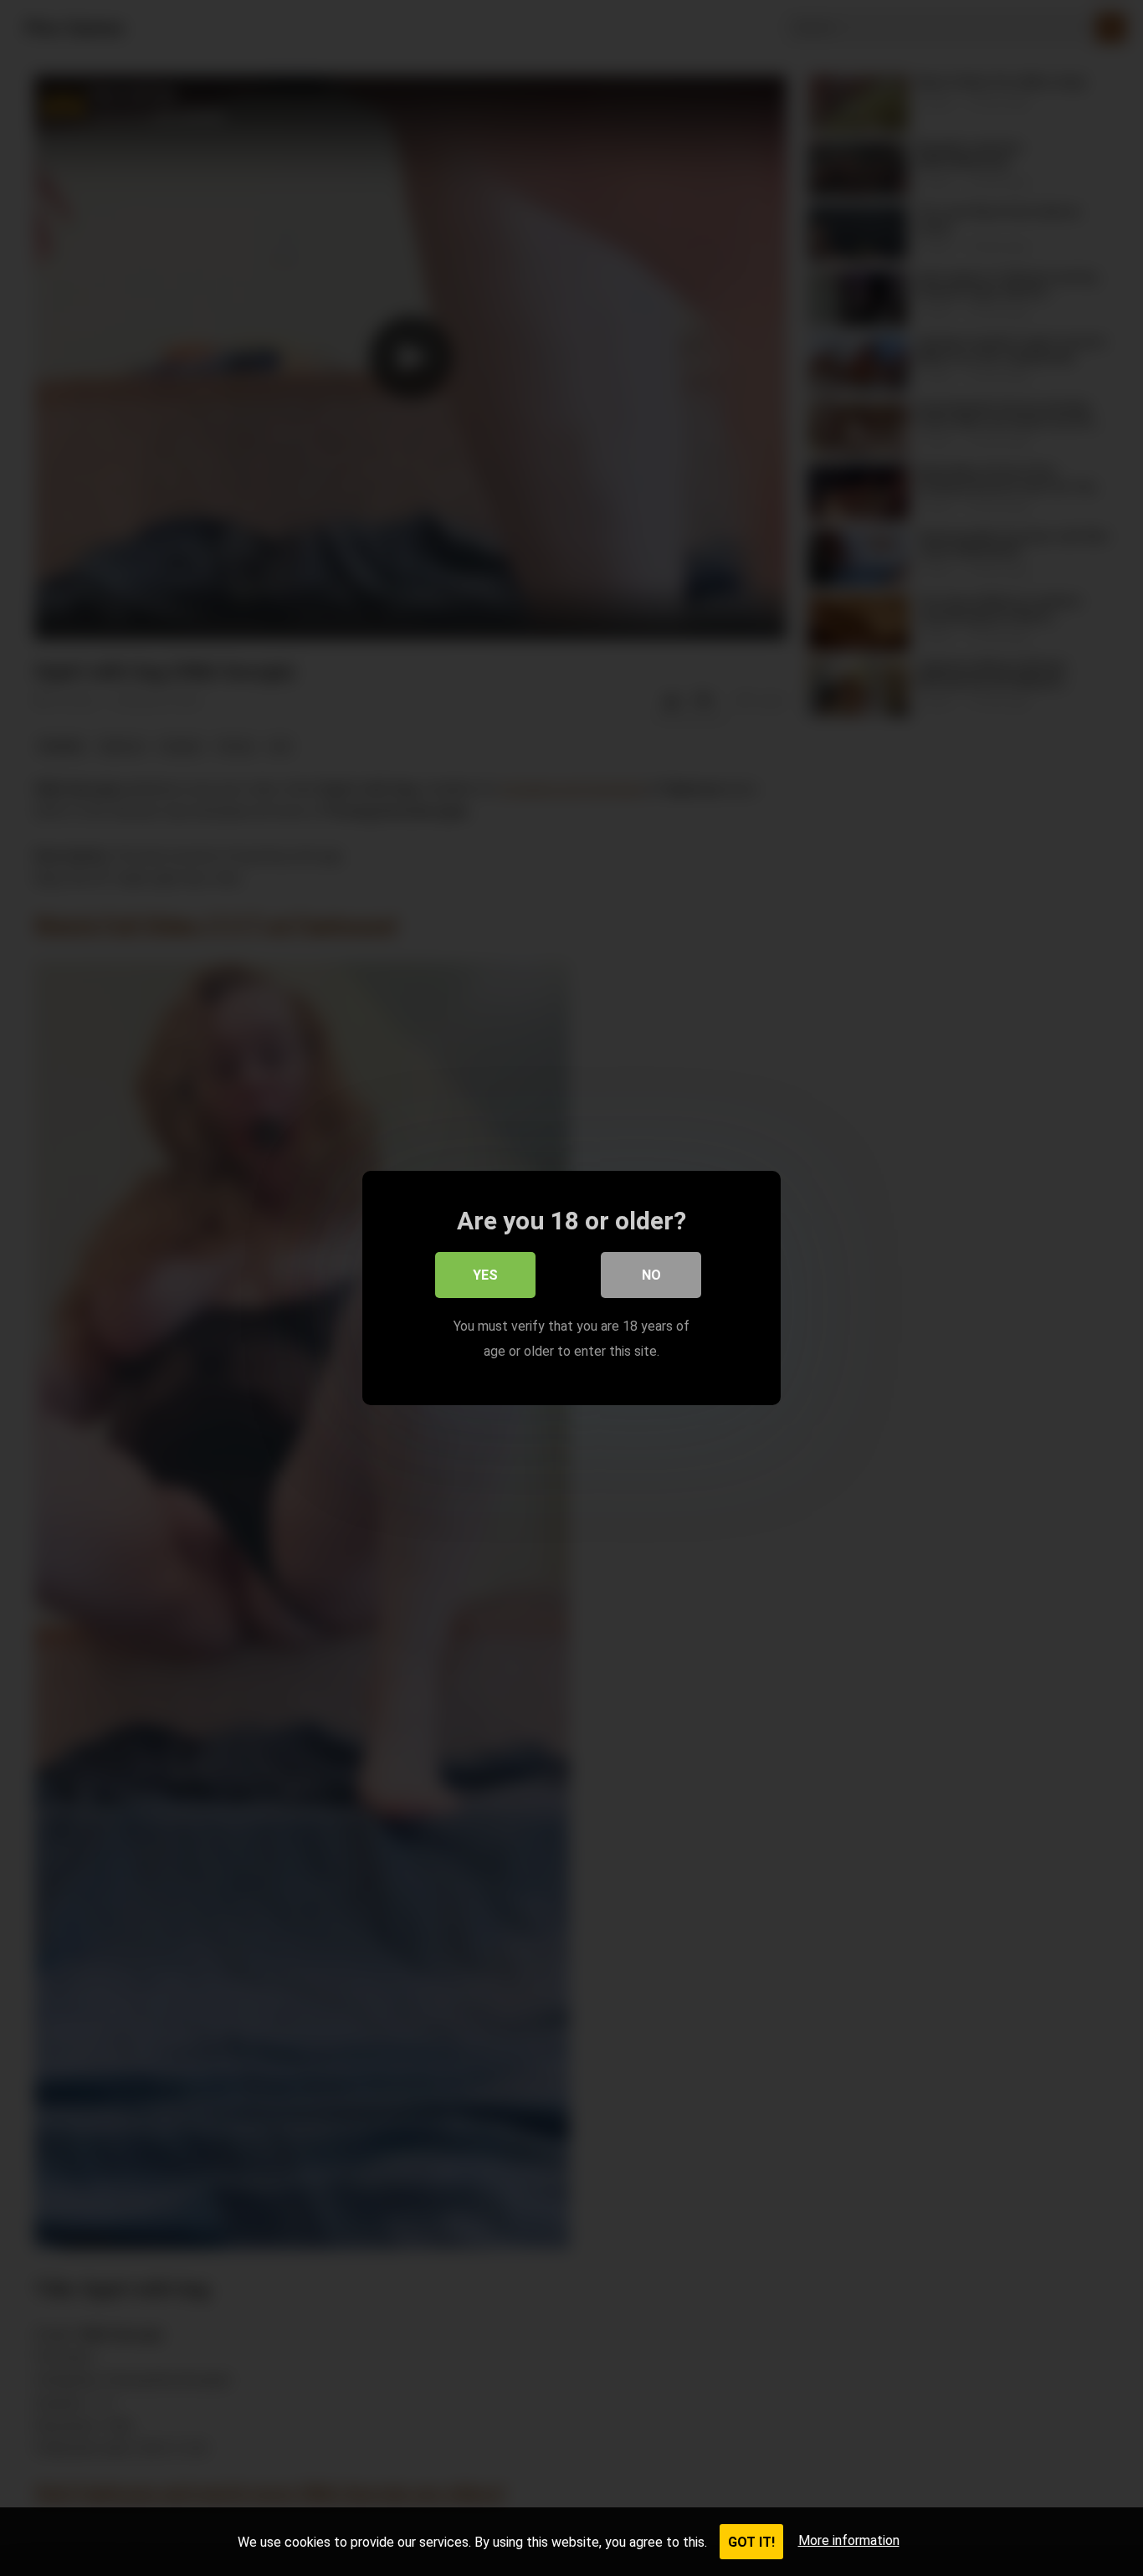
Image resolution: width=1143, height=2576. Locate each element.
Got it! (751, 2542)
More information (849, 2540)
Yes (485, 1275)
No (651, 1275)
